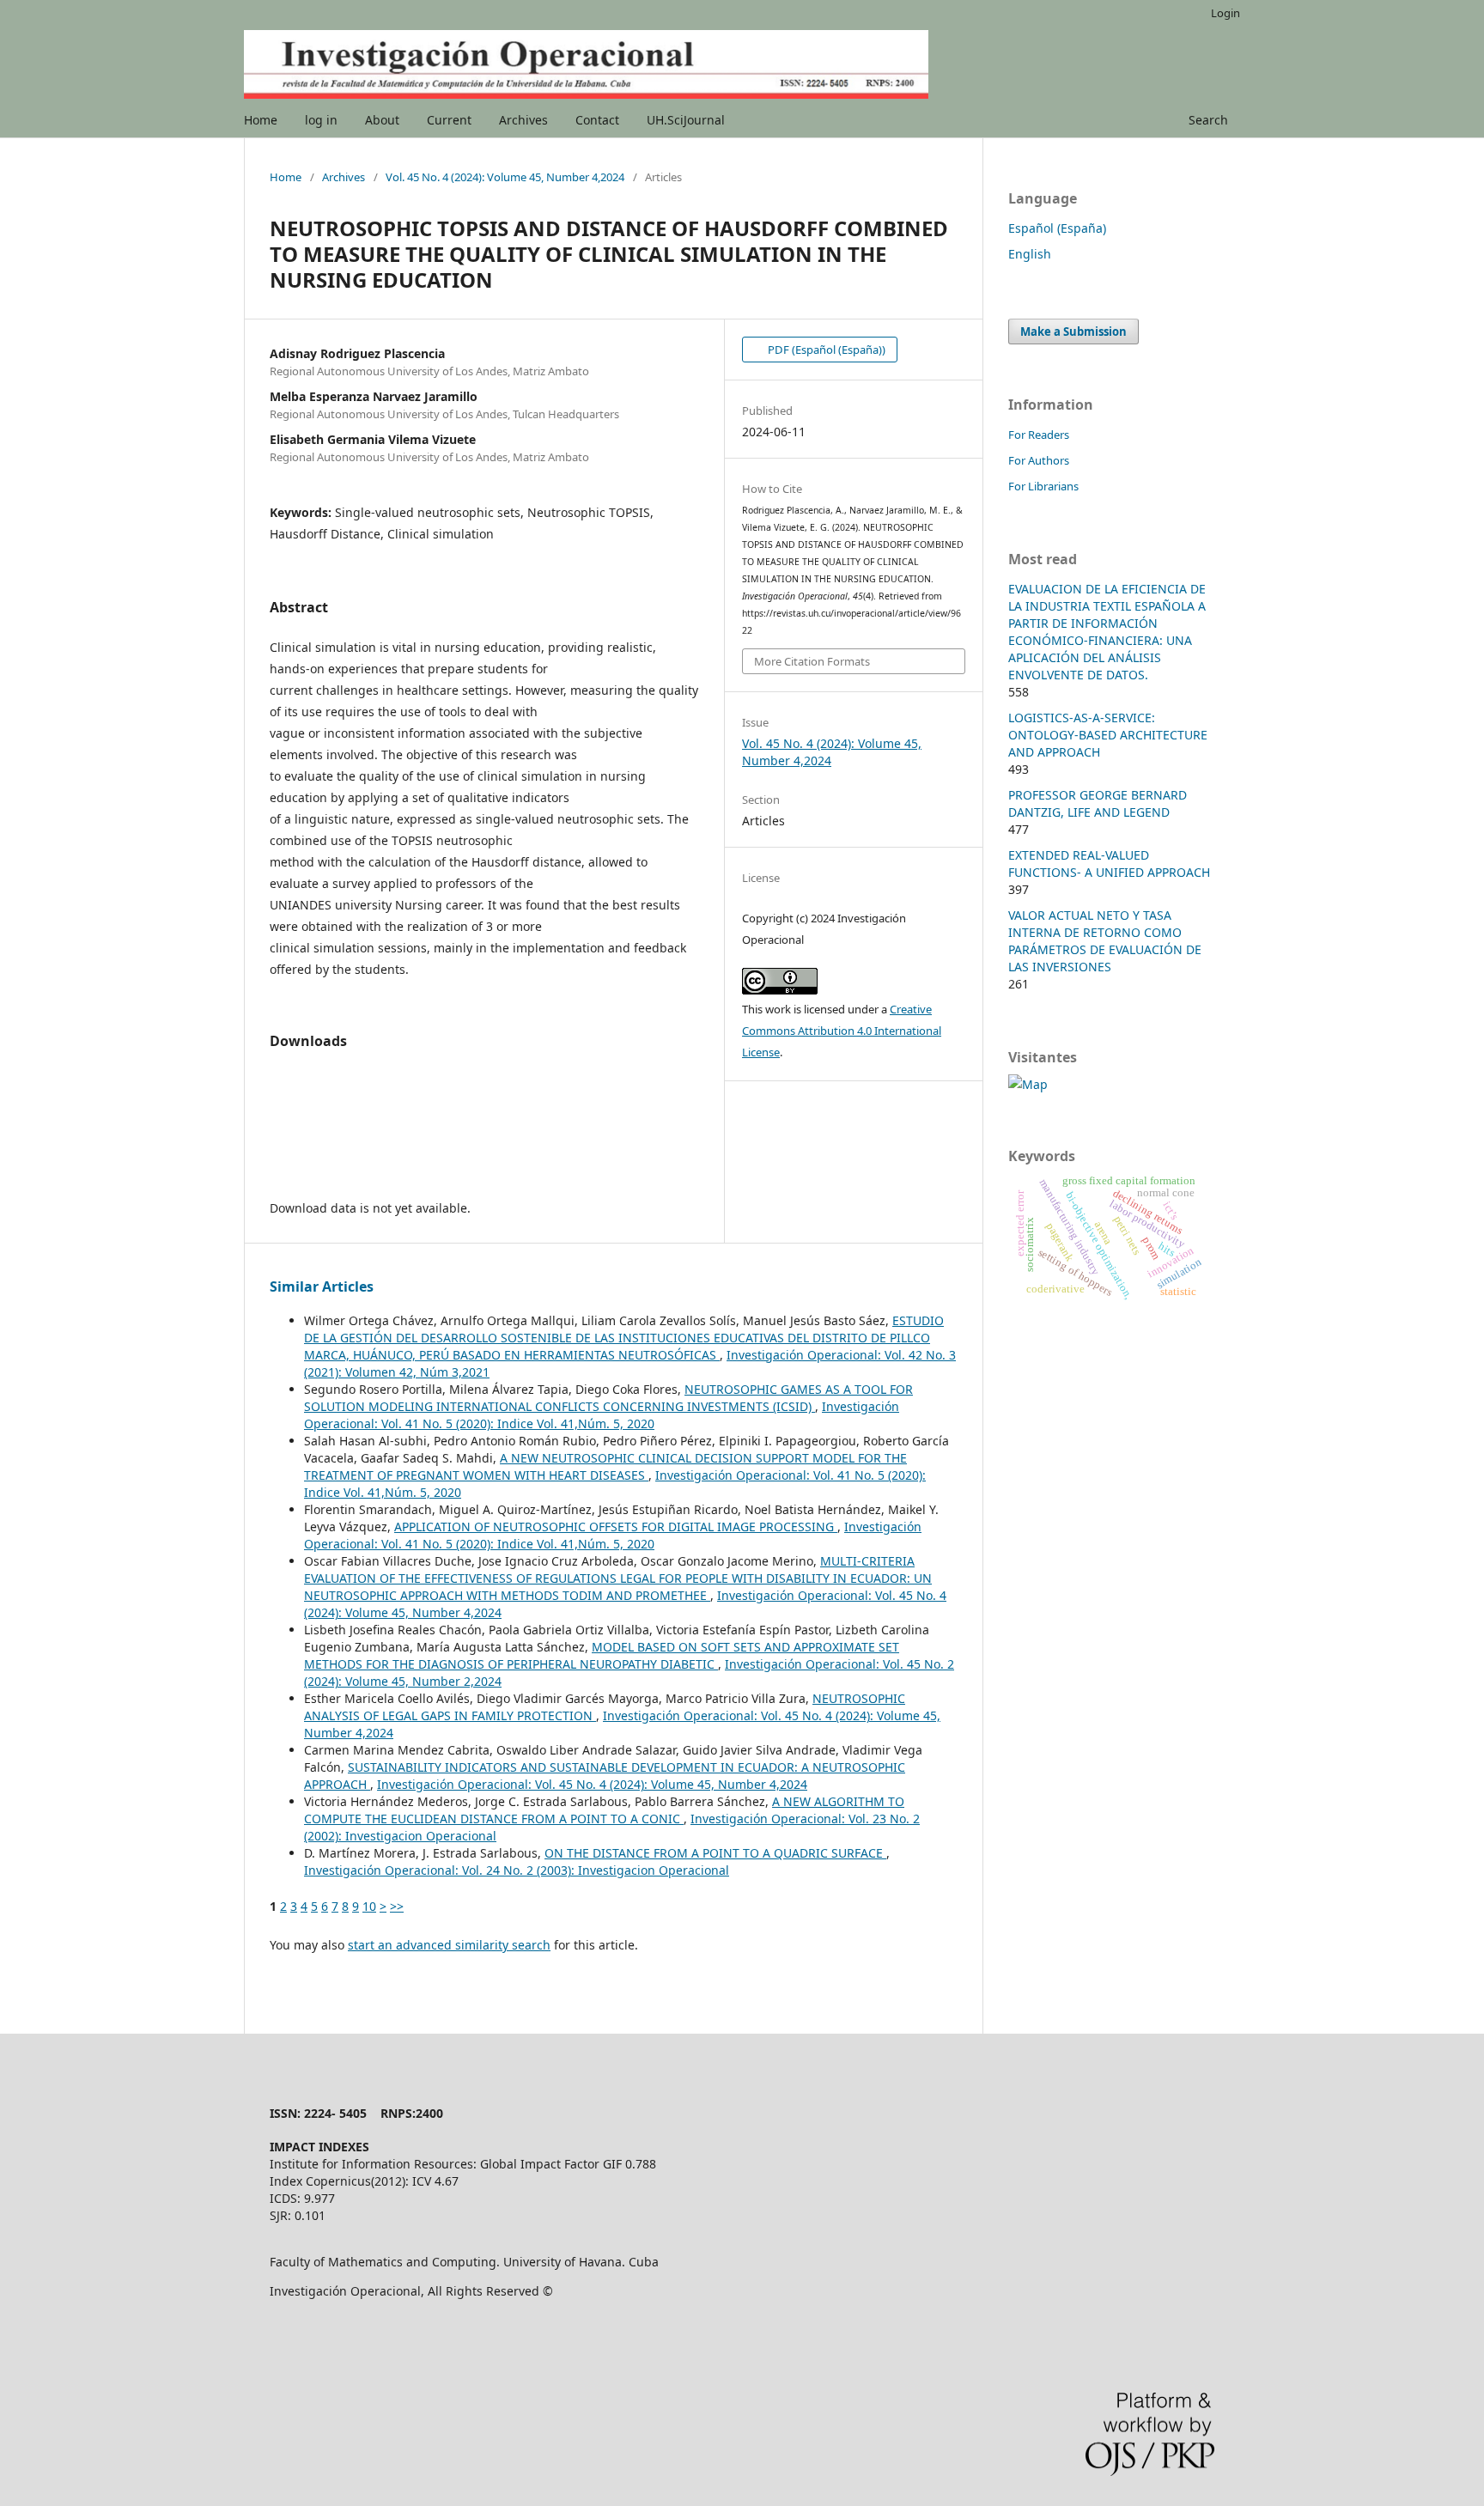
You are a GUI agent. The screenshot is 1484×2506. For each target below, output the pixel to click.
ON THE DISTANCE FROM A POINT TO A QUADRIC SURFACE (715, 1853)
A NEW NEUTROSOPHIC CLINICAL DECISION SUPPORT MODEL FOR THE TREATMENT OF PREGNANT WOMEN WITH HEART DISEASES (605, 1466)
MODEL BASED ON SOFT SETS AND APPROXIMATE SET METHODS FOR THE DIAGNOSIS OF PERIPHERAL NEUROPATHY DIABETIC (602, 1655)
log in (321, 120)
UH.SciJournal (686, 120)
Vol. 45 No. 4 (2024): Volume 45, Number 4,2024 (505, 177)
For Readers (1039, 435)
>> (397, 1906)
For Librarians (1043, 486)
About (382, 120)
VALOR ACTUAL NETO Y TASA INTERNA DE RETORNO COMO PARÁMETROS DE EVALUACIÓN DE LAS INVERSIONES (1105, 941)
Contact (597, 120)
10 (369, 1906)
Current (449, 120)
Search (1208, 120)
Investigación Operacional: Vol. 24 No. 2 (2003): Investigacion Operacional (517, 1870)
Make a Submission (1073, 331)
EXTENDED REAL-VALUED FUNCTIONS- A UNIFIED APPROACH (1109, 864)
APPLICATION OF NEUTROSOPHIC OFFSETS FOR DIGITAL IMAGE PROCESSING (616, 1527)
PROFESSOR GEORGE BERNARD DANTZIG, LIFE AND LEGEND (1098, 803)
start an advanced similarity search (449, 1945)
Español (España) (1057, 228)
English (1030, 254)
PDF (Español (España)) (825, 350)
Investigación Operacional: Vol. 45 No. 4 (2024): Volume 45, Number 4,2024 (592, 1784)
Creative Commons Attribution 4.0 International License (842, 1031)
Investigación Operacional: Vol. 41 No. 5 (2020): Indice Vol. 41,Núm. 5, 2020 (602, 1415)
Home (261, 120)
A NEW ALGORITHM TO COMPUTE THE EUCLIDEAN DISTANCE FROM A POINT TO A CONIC (604, 1810)
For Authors (1039, 460)
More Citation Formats (812, 661)
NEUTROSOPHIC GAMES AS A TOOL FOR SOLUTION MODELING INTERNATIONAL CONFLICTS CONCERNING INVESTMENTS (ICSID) (608, 1398)
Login (1226, 13)
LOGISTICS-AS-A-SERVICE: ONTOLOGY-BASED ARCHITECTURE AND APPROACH (1108, 735)
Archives (523, 120)
